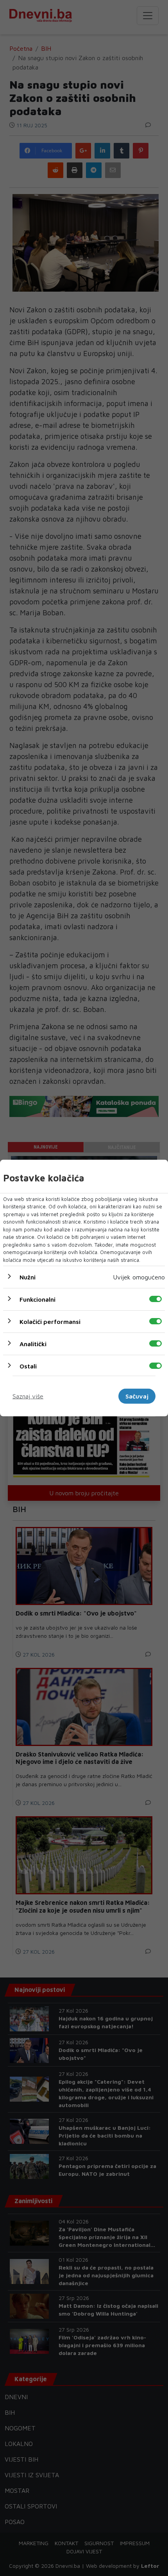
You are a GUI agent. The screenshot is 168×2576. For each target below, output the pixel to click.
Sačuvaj (137, 1396)
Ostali (28, 1366)
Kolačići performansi (50, 1322)
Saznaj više (28, 1396)
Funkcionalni (38, 1299)
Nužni (28, 1277)
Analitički (33, 1344)
